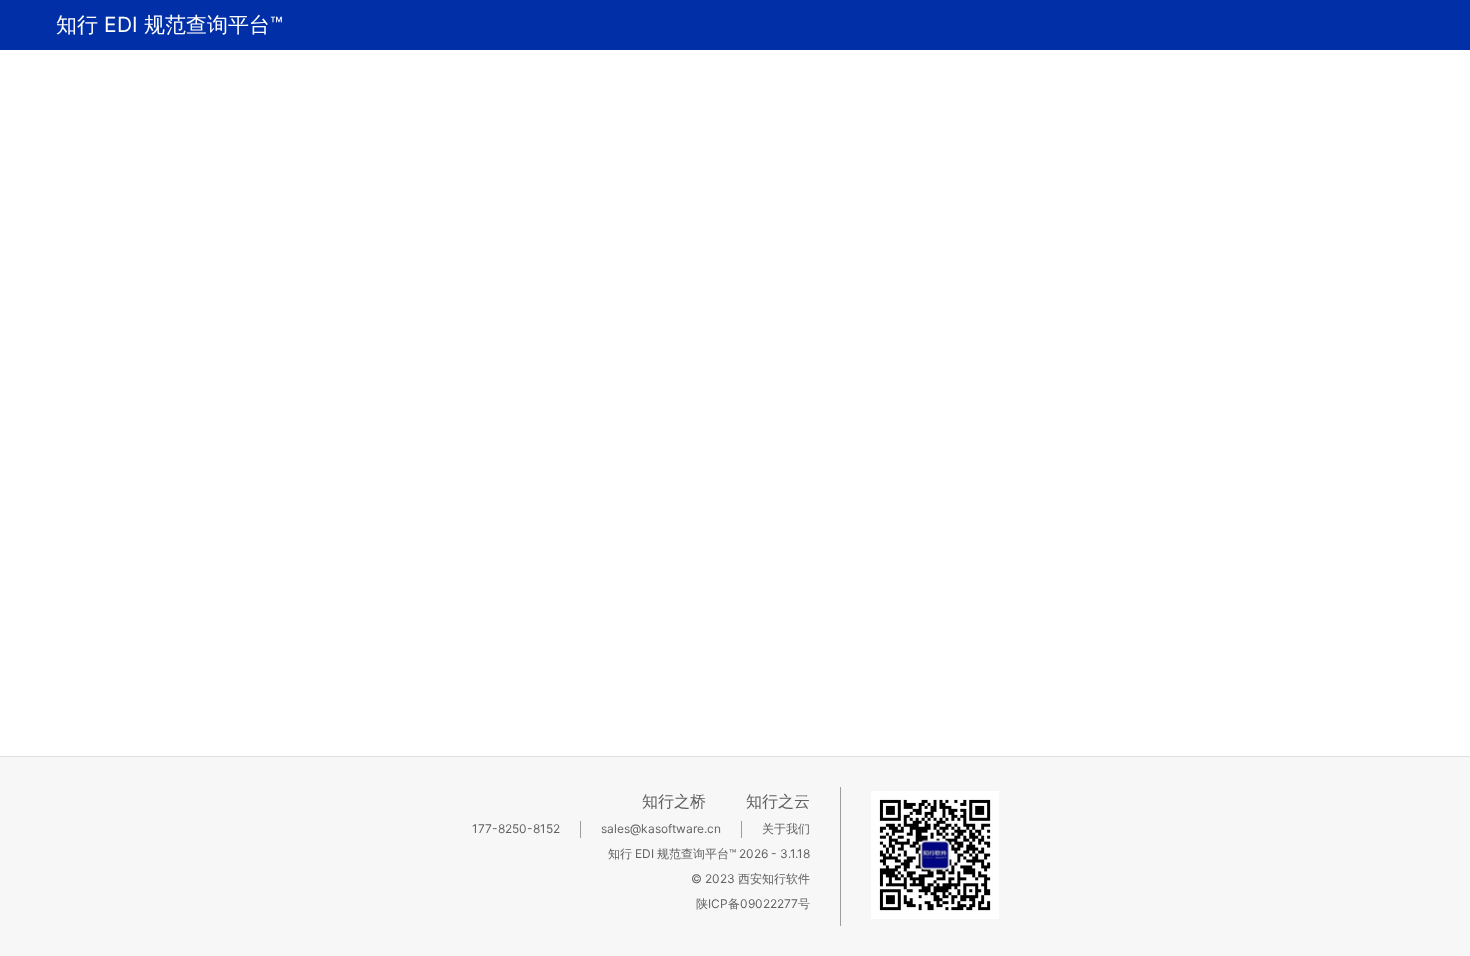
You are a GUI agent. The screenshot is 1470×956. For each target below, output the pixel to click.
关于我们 (786, 828)
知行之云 (778, 801)
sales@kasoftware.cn (661, 828)
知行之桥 (674, 801)
